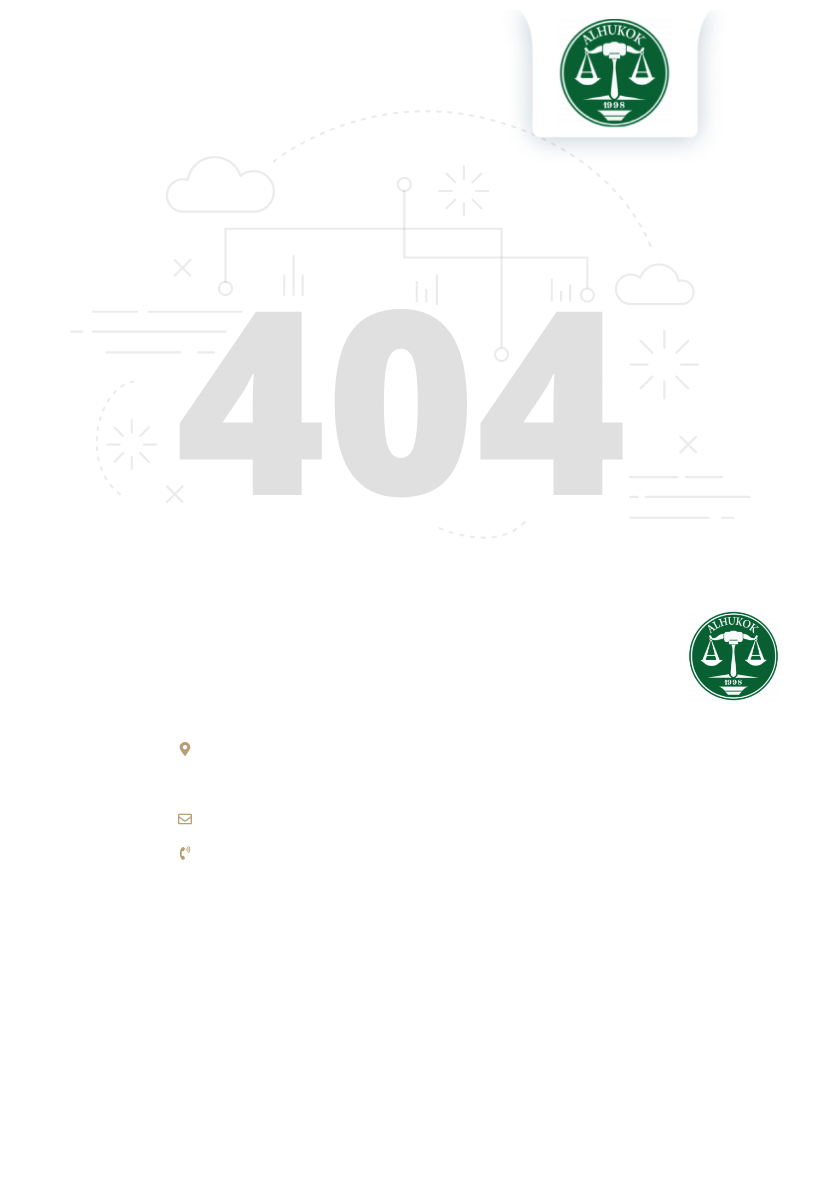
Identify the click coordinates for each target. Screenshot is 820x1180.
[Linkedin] (703, 977)
